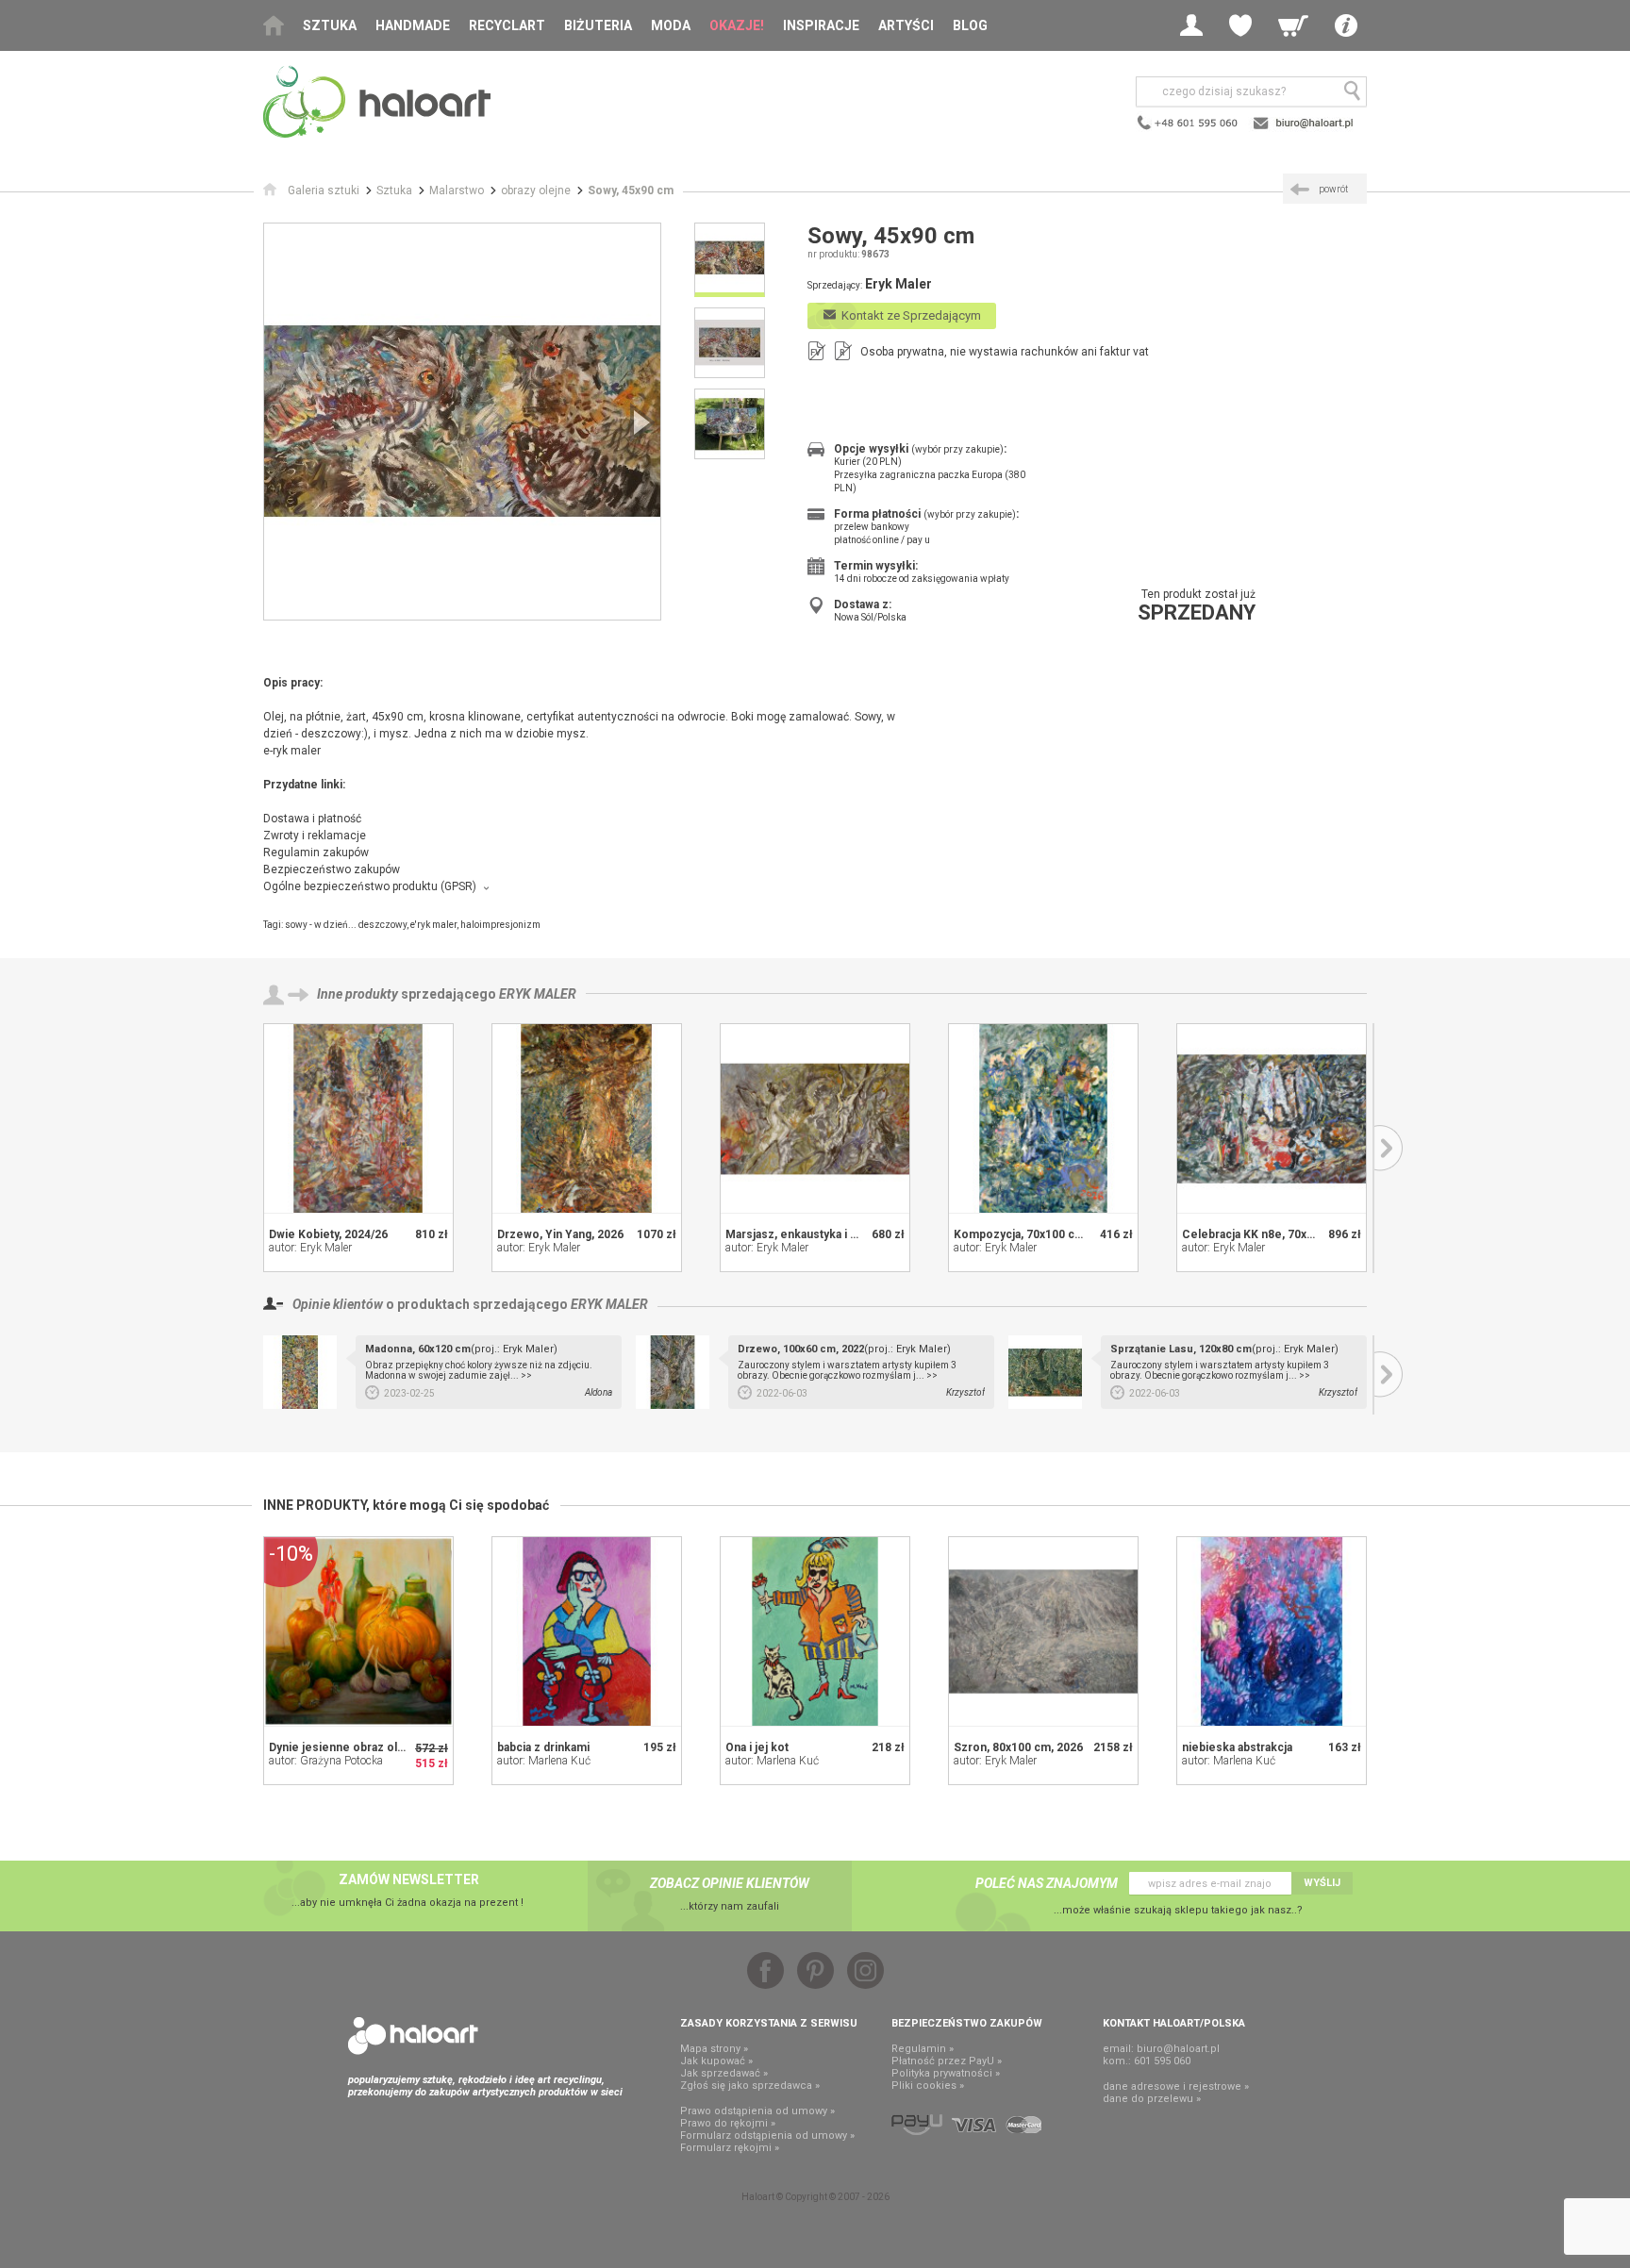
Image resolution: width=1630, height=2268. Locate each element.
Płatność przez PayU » (947, 2061)
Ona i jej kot (757, 1747)
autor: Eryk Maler (310, 1248)
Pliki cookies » (928, 2086)
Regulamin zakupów (316, 853)
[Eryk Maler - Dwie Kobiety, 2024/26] (358, 1118)
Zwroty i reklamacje (315, 836)
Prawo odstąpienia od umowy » (757, 2111)
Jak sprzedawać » (724, 2073)
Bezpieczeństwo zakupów (332, 869)
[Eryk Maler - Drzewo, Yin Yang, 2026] (587, 1118)
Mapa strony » (714, 2049)
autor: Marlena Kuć (544, 1761)
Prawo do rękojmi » (728, 2123)
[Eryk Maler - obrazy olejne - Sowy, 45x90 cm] (462, 422)
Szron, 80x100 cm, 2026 (1018, 1747)
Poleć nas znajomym (1047, 1883)
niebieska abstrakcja (1237, 1747)
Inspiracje (821, 25)
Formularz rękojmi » (730, 2148)
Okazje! (737, 25)
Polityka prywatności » (946, 2073)
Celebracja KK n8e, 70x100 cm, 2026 (1280, 1234)
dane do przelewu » (1152, 2099)
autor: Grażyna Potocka (326, 1761)
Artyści (906, 25)
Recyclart (507, 25)
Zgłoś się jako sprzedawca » (750, 2086)
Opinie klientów (338, 1304)
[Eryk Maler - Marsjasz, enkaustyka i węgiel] (815, 1118)
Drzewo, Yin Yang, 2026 (560, 1234)
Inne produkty (358, 994)
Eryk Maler (538, 994)
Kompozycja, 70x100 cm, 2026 (1035, 1234)
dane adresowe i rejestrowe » (1176, 2086)
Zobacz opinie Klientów (730, 1883)
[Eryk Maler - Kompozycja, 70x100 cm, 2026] (1043, 1118)
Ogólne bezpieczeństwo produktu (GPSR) (370, 886)
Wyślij (1322, 1883)
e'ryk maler (433, 925)
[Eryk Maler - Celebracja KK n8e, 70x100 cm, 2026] (1272, 1118)
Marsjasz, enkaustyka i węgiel (805, 1234)
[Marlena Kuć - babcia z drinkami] (587, 1631)
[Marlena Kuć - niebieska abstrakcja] (1272, 1631)
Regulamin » (923, 2049)
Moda (671, 25)
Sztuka (330, 25)
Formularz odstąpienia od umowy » (767, 2136)
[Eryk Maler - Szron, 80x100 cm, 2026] (1043, 1631)
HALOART (413, 2036)
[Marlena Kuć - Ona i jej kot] (815, 1631)
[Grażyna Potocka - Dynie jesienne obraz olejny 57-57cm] (358, 1631)
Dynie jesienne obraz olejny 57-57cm (370, 1747)
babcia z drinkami (543, 1747)
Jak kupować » (716, 2061)
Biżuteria (598, 25)
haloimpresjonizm (500, 925)
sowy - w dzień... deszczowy (346, 925)
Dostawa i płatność (312, 819)
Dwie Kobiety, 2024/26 (328, 1234)
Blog (970, 25)
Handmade (413, 25)
